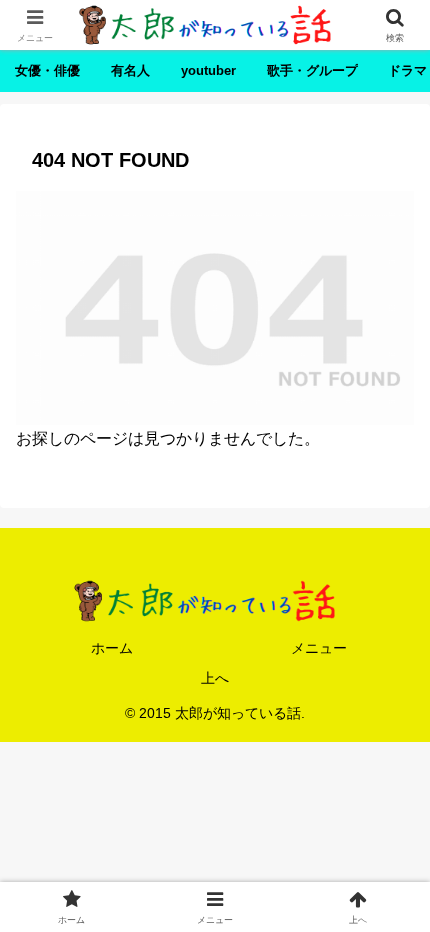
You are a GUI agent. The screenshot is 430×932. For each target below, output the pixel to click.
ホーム (112, 648)
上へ (215, 678)
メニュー (319, 648)
